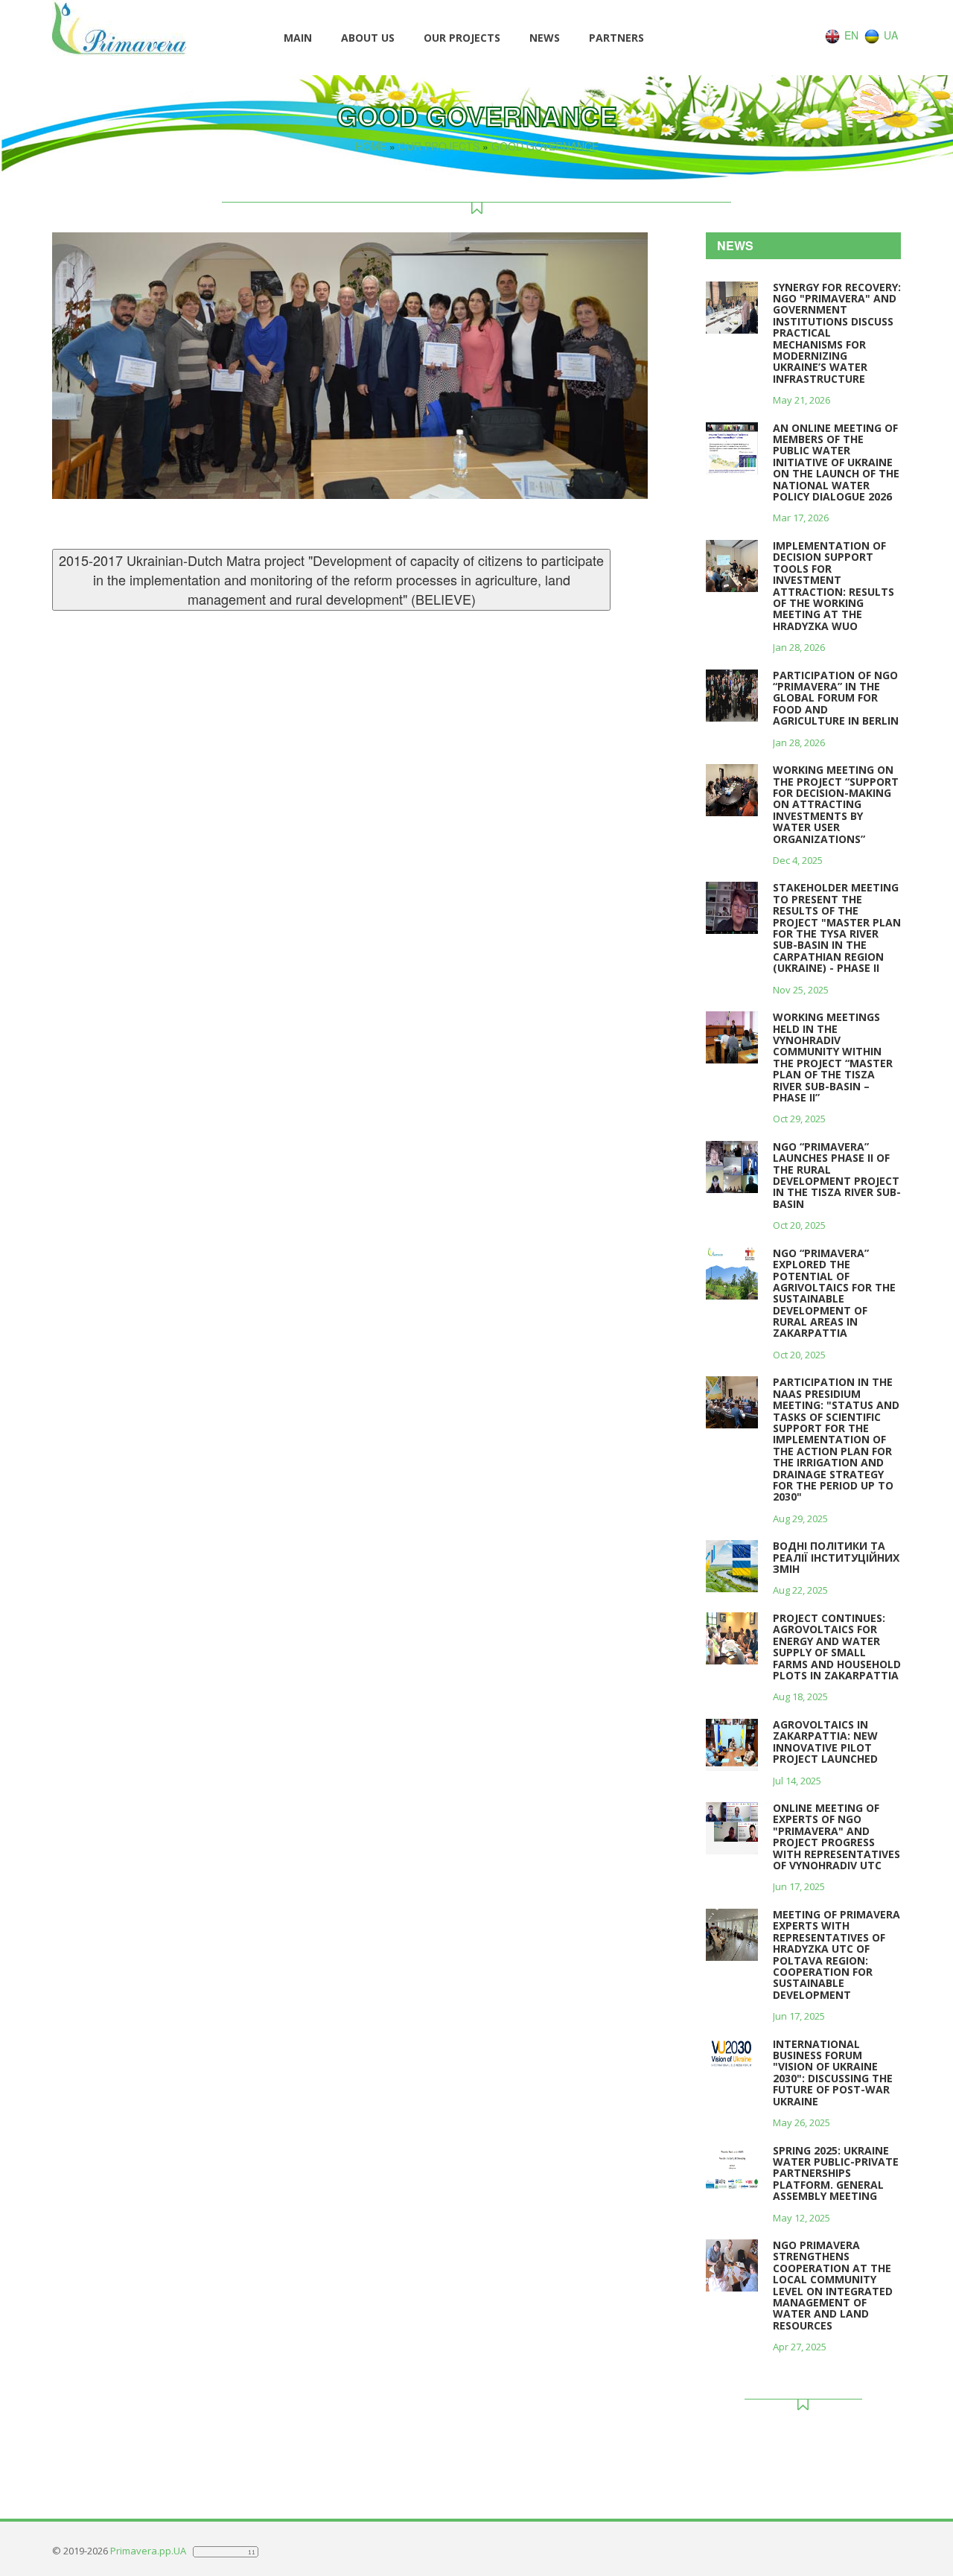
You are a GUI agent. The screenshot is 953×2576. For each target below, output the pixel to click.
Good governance (545, 146)
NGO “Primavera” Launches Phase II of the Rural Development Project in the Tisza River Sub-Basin (837, 1175)
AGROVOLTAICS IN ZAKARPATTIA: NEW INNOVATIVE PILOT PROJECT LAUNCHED (825, 1742)
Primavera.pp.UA (149, 2551)
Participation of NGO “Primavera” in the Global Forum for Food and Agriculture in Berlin (836, 698)
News (545, 38)
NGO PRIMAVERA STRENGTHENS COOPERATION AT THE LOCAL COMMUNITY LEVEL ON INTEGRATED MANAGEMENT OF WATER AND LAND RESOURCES (833, 2285)
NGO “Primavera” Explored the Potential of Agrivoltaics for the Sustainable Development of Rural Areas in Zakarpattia (834, 1293)
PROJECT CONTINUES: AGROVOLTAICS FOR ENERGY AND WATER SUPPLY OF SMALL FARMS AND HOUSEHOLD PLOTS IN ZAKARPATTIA (837, 1647)
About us (368, 38)
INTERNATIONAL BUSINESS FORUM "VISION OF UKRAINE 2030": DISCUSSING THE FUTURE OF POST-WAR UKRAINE (833, 2073)
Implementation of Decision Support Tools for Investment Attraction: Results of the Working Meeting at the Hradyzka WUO (834, 586)
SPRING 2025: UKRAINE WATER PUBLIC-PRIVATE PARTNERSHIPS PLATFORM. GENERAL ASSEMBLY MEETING (836, 2173)
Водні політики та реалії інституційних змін (836, 1557)
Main (298, 38)
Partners (616, 38)
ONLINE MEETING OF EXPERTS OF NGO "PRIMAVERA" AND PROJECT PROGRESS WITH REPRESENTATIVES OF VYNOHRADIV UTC (836, 1836)
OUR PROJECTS (462, 38)
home (371, 146)
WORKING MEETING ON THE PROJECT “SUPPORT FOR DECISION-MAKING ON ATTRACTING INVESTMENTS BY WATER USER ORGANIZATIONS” (836, 804)
